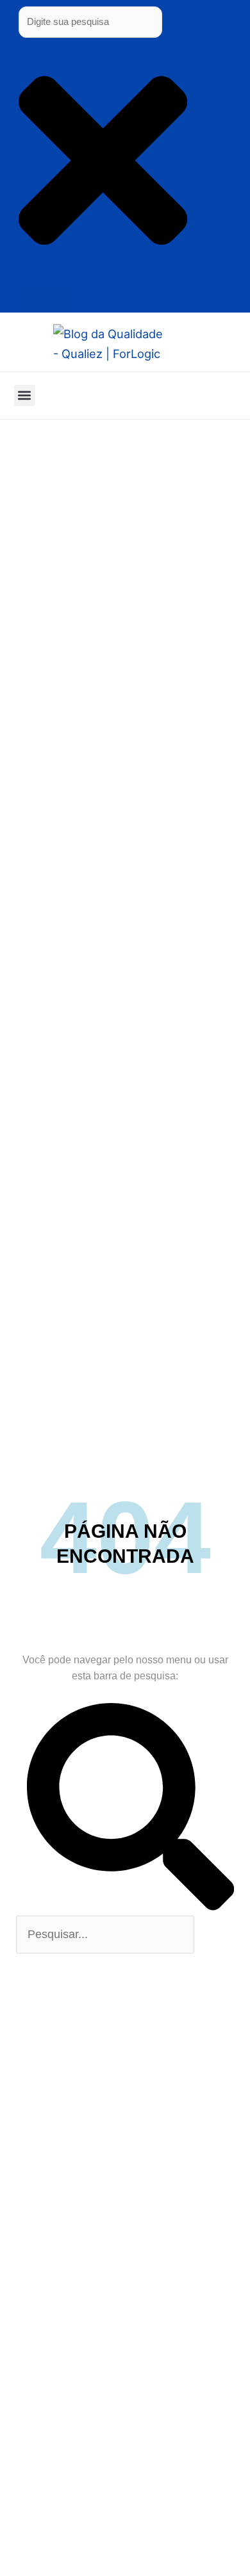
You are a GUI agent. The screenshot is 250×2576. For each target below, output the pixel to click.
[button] (25, 395)
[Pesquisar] (44, 300)
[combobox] (90, 22)
